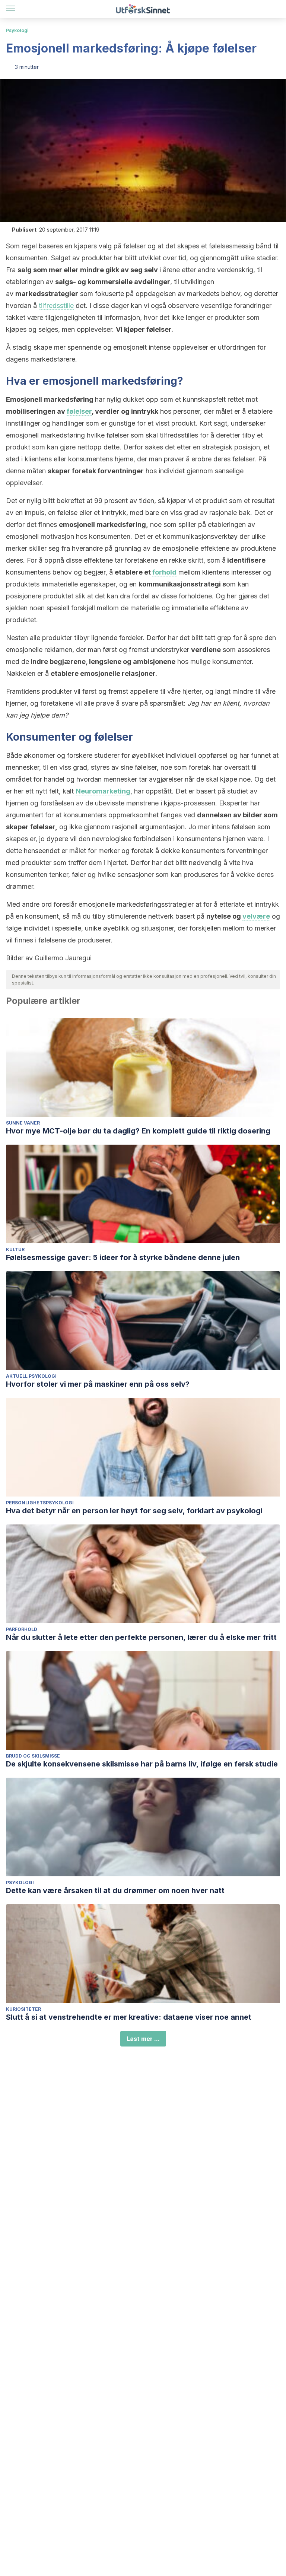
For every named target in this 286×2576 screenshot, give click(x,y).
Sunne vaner (23, 1123)
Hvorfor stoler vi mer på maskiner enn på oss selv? (98, 1384)
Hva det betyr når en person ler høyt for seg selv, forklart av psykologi (134, 1511)
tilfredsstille (56, 306)
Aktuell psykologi (31, 1376)
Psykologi (17, 30)
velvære (256, 916)
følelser (79, 411)
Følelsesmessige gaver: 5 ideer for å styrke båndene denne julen (123, 1257)
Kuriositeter (23, 2009)
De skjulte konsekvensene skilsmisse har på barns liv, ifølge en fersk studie (142, 1764)
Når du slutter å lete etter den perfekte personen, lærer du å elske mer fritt (141, 1637)
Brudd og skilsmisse (33, 1756)
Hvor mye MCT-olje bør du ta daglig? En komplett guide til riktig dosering (138, 1131)
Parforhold (22, 1629)
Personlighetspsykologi (40, 1503)
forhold (164, 572)
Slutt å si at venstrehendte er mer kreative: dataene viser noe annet (129, 2017)
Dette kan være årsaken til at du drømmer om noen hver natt (115, 1890)
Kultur (15, 1249)
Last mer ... (143, 2039)
